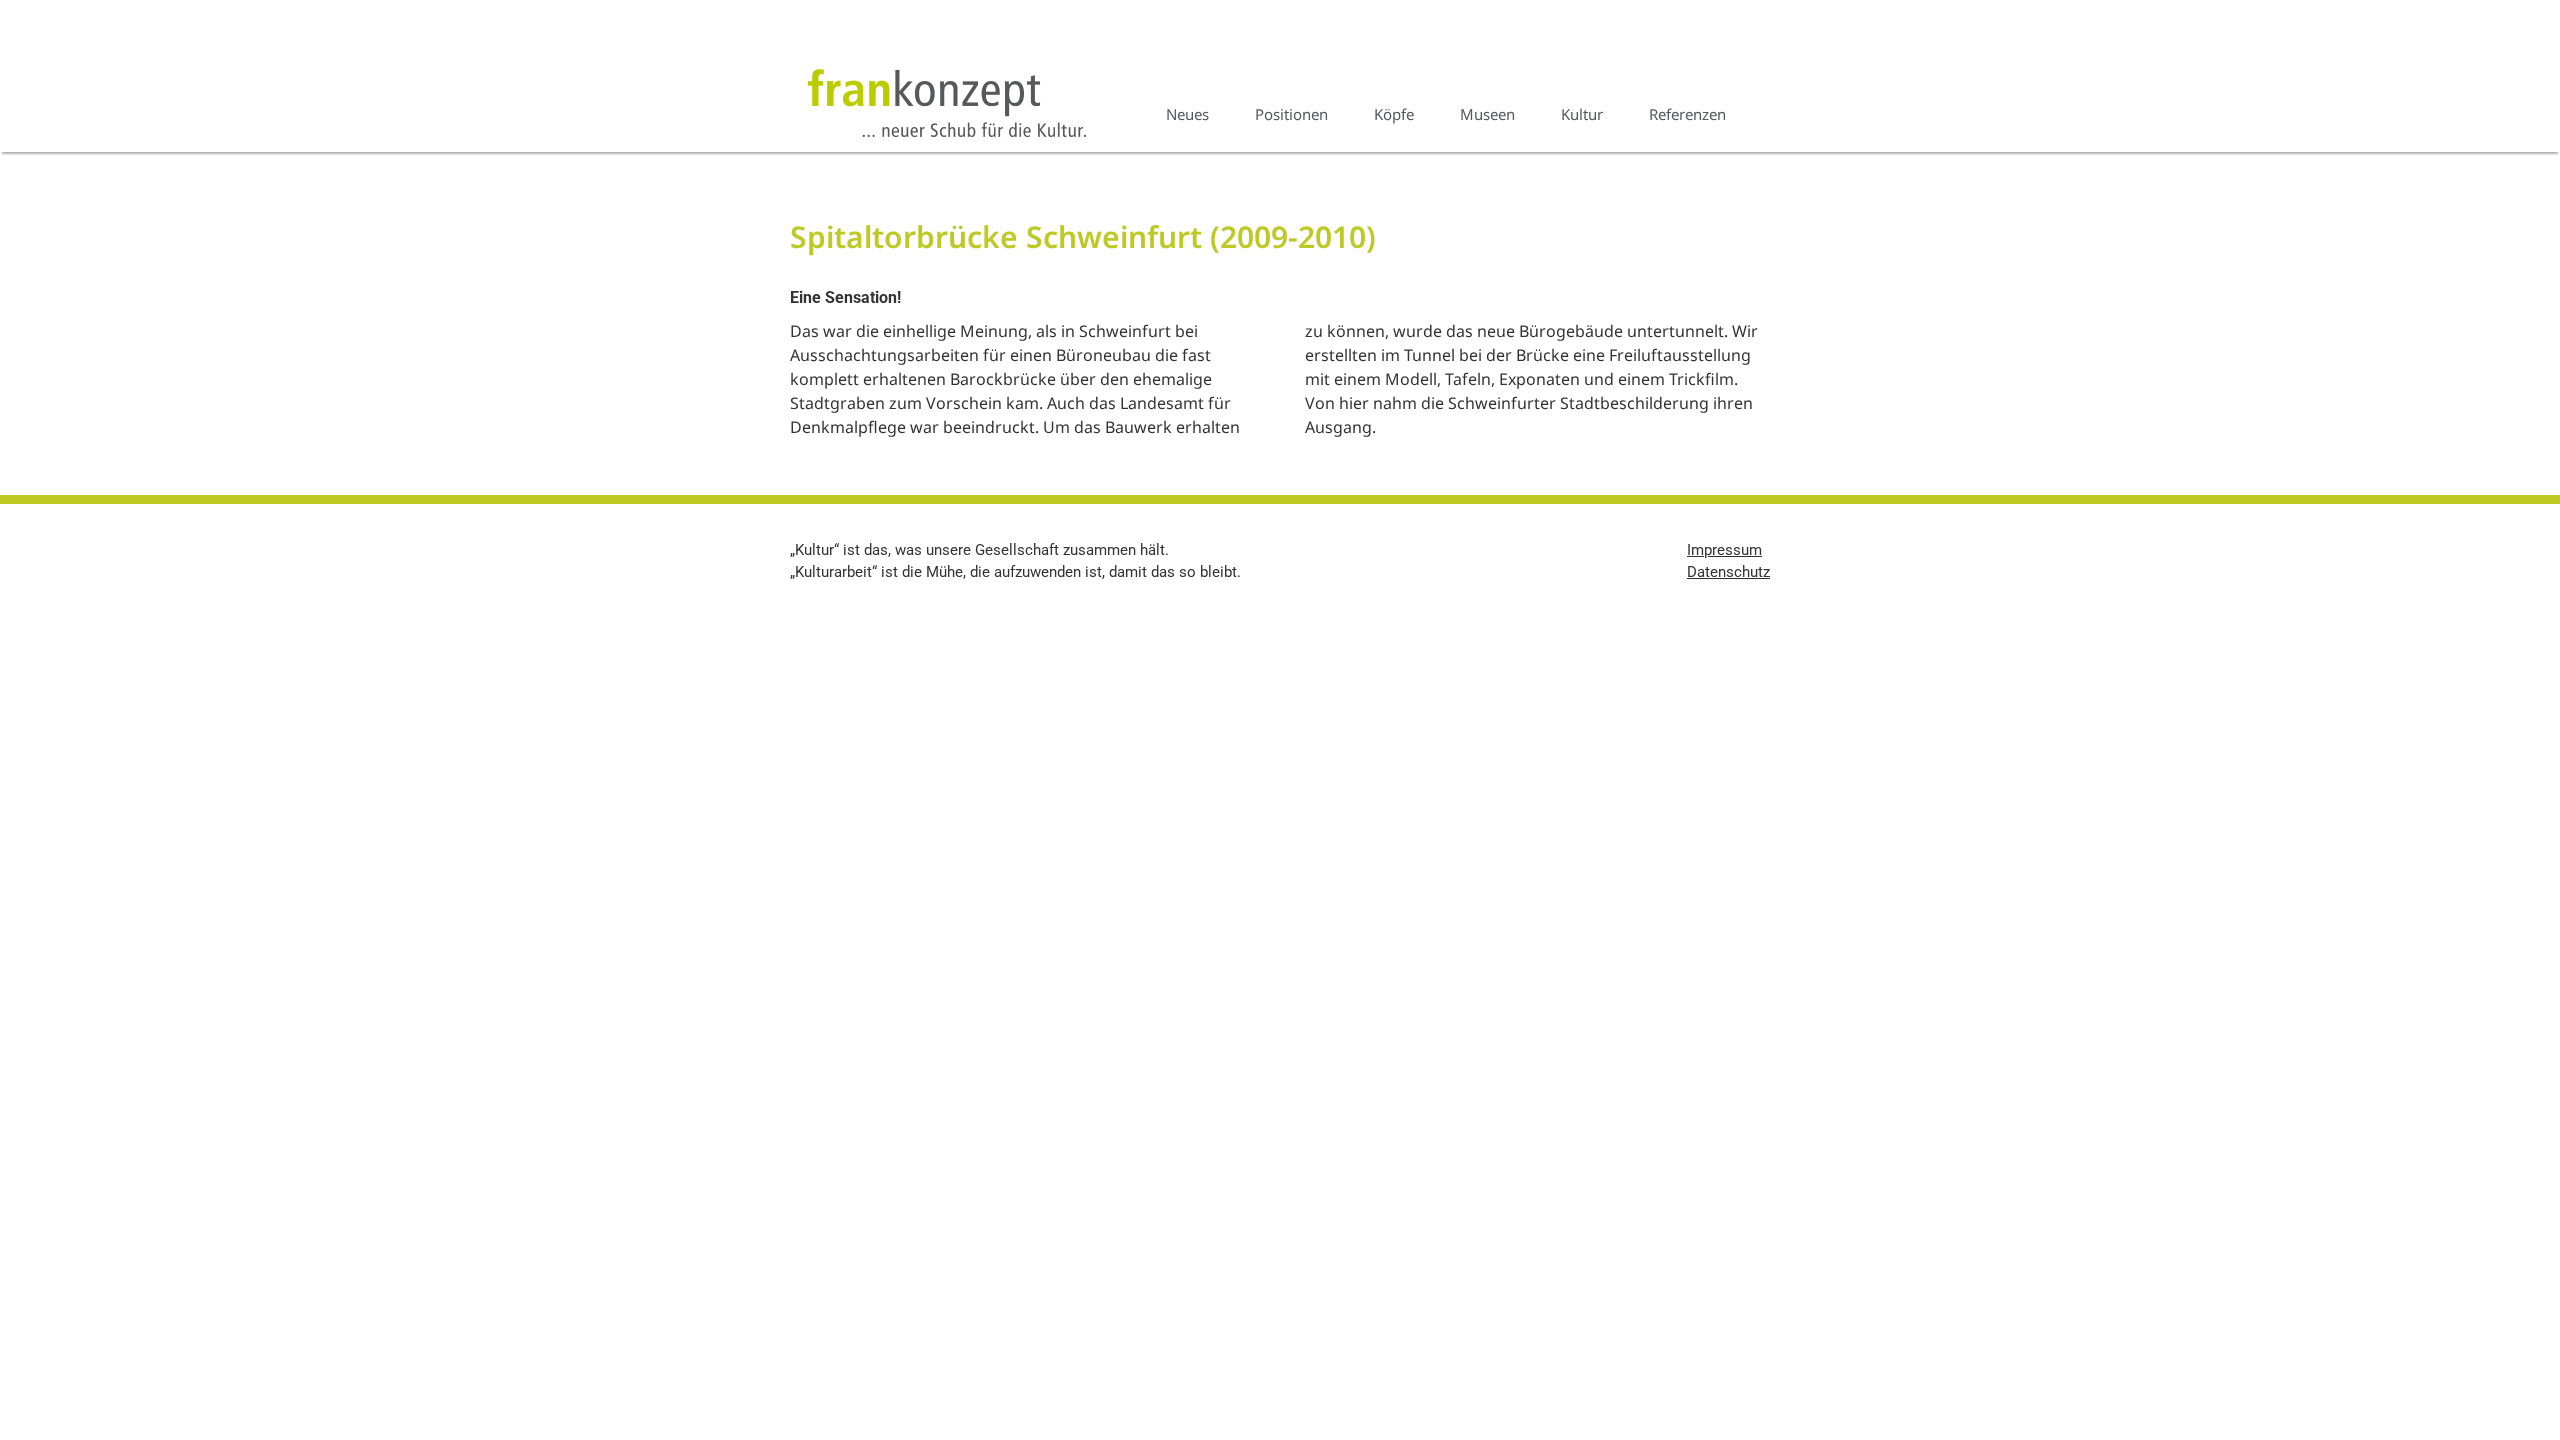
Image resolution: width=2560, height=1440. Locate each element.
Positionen (1291, 114)
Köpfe (1394, 114)
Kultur (1582, 114)
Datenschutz (1728, 572)
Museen (1487, 114)
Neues (1187, 114)
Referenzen (1687, 114)
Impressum (1724, 550)
